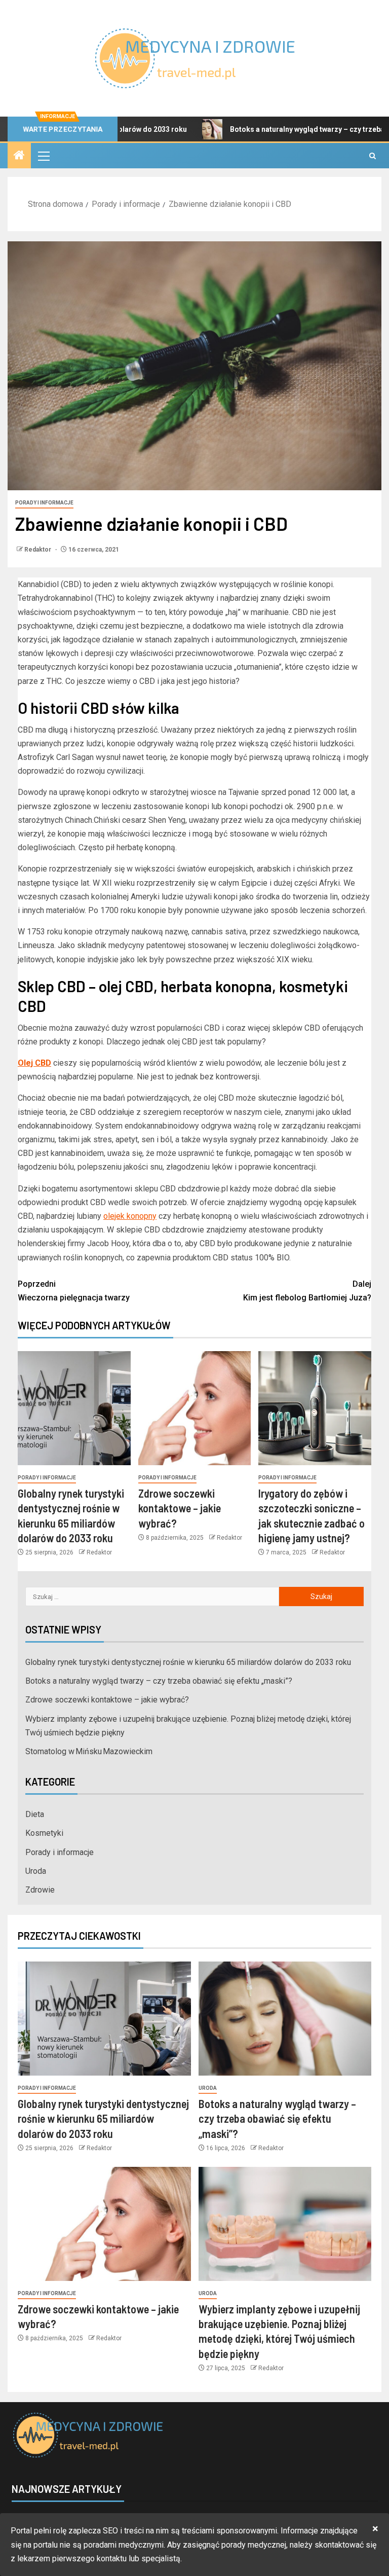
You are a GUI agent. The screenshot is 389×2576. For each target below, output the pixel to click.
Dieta (35, 1814)
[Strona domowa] (19, 156)
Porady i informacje (44, 503)
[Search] (373, 156)
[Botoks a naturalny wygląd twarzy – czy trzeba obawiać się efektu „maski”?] (285, 2019)
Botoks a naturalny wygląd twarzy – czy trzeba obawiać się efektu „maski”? (159, 1681)
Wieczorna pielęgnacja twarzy (74, 1291)
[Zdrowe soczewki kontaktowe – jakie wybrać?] (195, 1408)
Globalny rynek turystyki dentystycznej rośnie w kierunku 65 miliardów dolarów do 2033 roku (188, 1662)
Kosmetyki (44, 1833)
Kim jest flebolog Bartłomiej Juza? (307, 1291)
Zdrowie (40, 1890)
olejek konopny (130, 1216)
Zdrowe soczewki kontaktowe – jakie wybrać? (180, 1508)
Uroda (36, 1871)
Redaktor (38, 550)
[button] (43, 156)
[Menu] (43, 156)
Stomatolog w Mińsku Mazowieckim (89, 1751)
